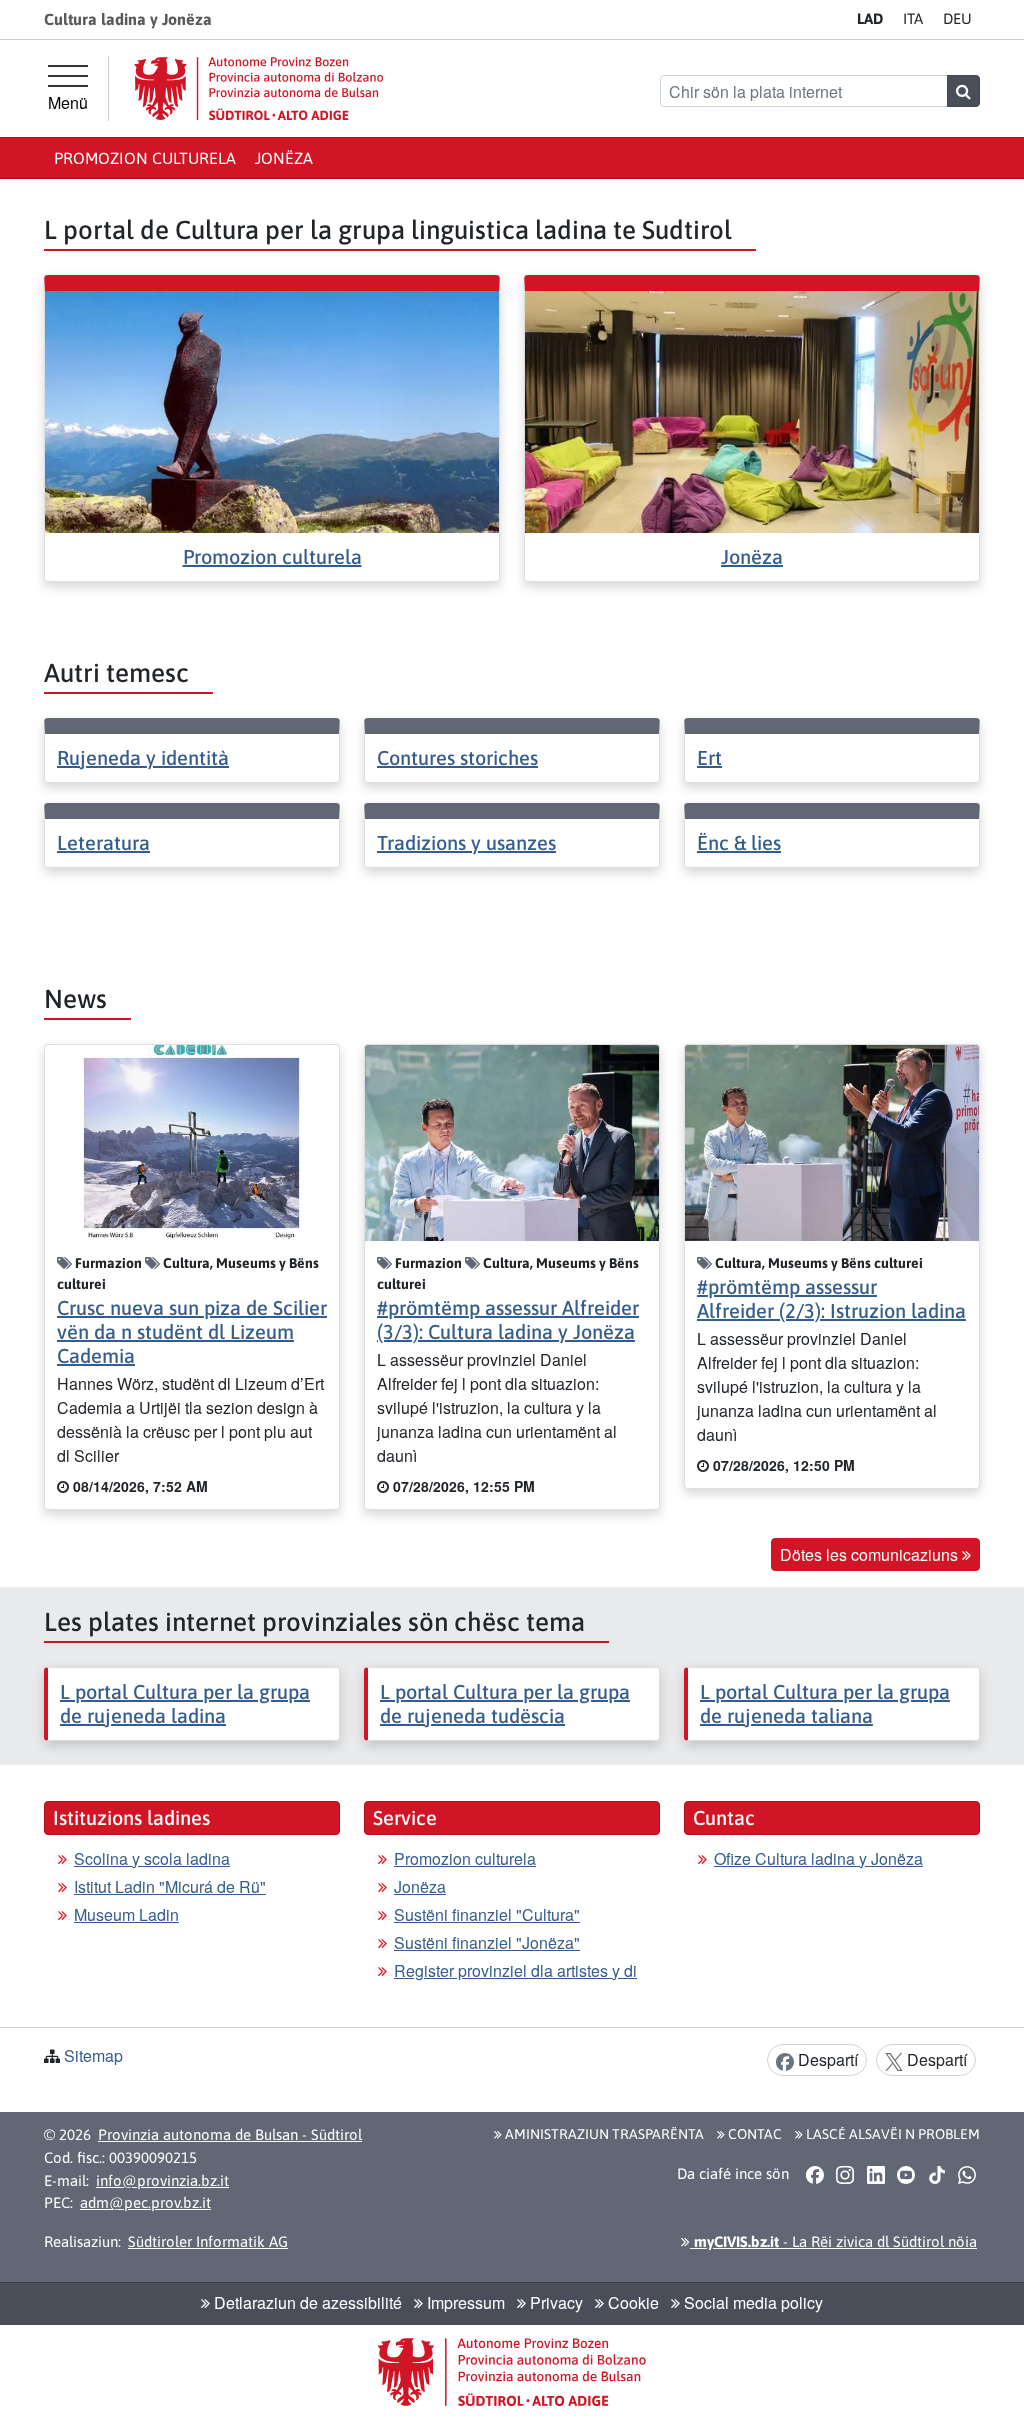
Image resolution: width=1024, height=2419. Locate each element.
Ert (709, 757)
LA (870, 18)
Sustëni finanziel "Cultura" (487, 1914)
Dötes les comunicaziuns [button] (871, 1554)
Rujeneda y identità (143, 757)
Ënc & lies (739, 842)
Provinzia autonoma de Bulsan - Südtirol (230, 2134)
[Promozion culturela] (272, 409)
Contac (753, 2134)
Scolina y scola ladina (152, 1858)
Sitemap (93, 2055)
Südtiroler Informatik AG (208, 2241)
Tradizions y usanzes (466, 842)
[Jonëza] (752, 409)
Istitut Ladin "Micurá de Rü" (170, 1886)
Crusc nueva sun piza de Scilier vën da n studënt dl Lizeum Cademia (192, 1331)
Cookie (631, 2302)
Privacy (554, 2302)
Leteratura (103, 842)
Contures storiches (457, 757)
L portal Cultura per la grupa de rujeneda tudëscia (505, 1703)
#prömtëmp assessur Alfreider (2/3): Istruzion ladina (831, 1298)
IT (913, 18)
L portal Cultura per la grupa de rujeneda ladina (185, 1703)
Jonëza (284, 158)
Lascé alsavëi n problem (891, 2134)
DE (957, 18)
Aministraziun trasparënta (603, 2134)
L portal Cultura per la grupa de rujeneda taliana (825, 1703)
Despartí (826, 2059)
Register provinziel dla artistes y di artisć (515, 1982)
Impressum (464, 2302)
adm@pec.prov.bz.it (145, 2202)
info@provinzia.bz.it (162, 2180)
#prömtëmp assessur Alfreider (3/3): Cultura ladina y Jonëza (508, 1319)
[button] (814, 2174)
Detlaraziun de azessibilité (306, 2302)
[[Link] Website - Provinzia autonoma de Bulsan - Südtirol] (259, 88)
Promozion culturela (145, 158)
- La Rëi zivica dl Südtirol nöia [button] (833, 2241)
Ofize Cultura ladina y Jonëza (818, 1858)
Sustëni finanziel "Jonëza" (487, 1942)
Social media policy (751, 2302)
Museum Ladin (126, 1914)
